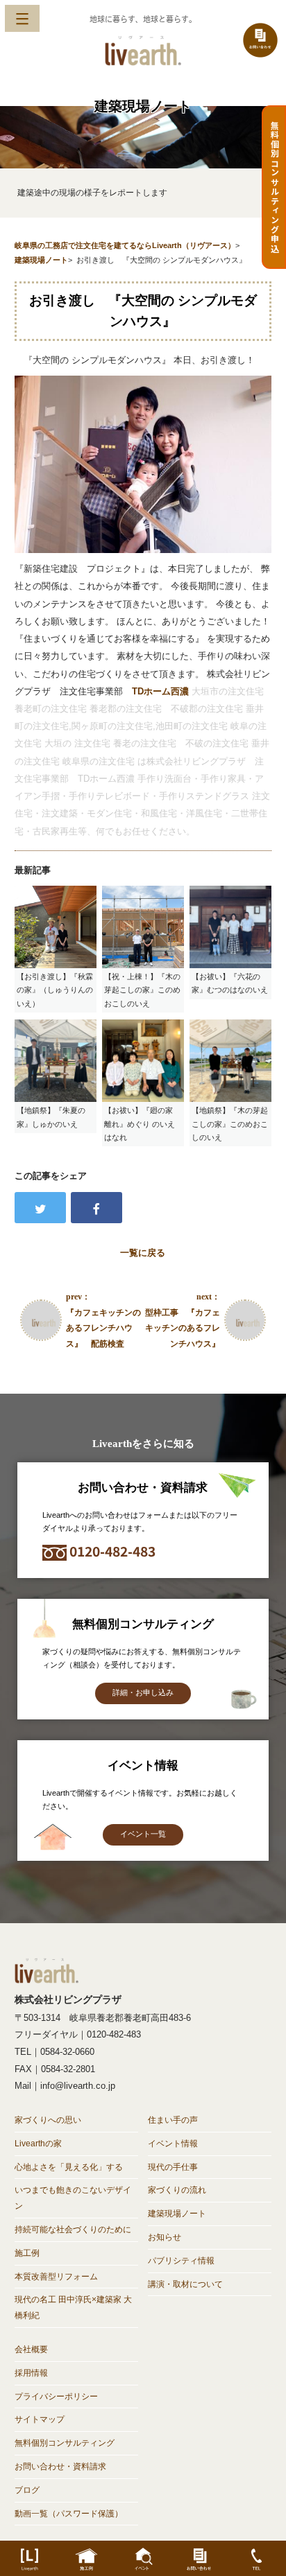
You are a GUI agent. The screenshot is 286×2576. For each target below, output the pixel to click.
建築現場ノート (177, 2214)
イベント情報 (173, 2144)
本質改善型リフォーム (56, 2277)
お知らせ (165, 2237)
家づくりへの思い (48, 2120)
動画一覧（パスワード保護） (69, 2514)
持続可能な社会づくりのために (73, 2229)
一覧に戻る (143, 1253)
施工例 (27, 2253)
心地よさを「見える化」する (69, 2167)
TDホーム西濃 (160, 691)
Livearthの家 (38, 2144)
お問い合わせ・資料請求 (60, 2467)
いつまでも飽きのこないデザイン (73, 2198)
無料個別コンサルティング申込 (275, 187)
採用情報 (31, 2373)
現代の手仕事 (173, 2167)
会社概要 (31, 2349)
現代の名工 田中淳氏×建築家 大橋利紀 (73, 2307)
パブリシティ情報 (181, 2261)
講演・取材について (185, 2284)
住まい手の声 (173, 2120)
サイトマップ (40, 2419)
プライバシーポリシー (56, 2397)
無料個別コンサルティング (65, 2443)
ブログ (27, 2490)
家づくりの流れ (177, 2190)
